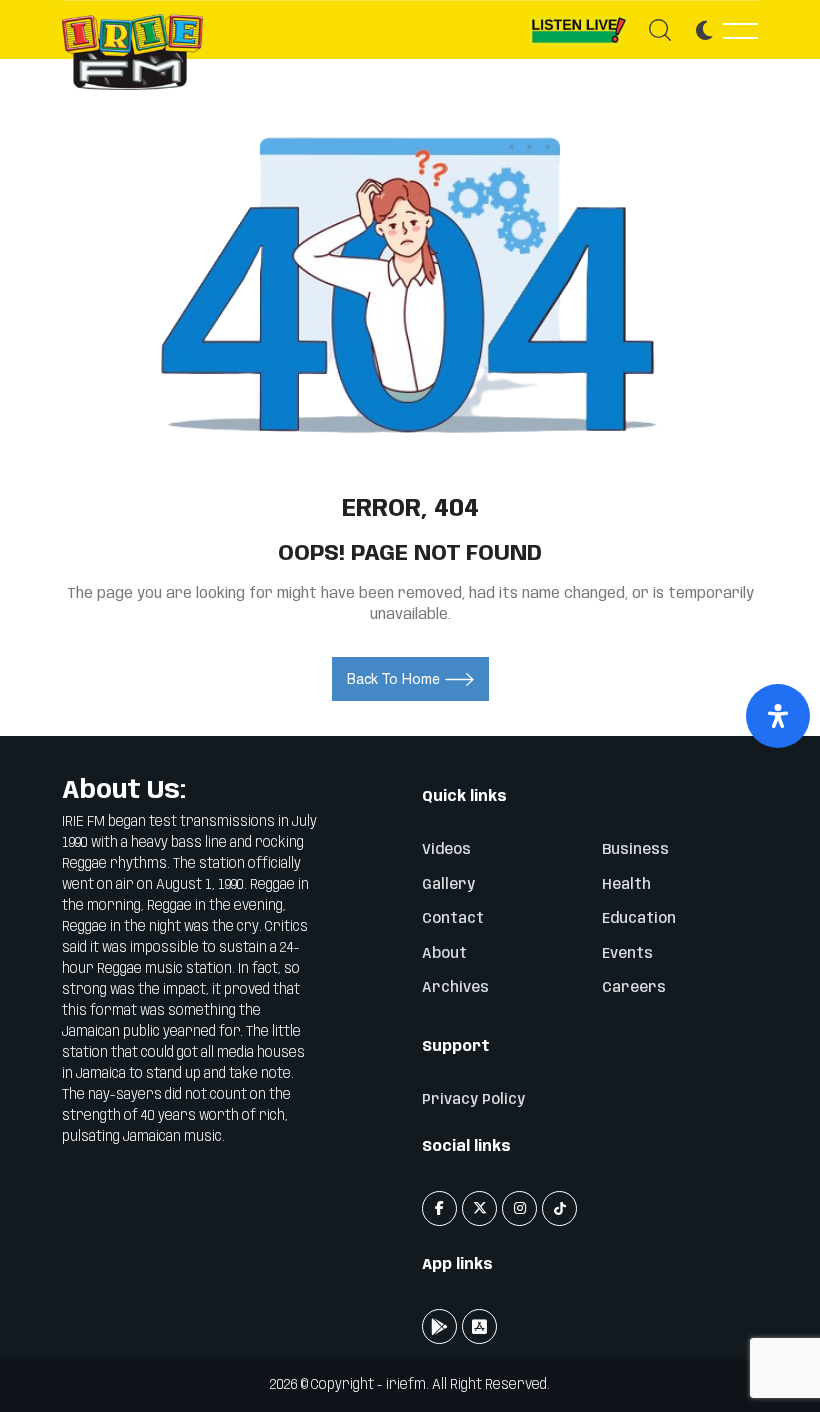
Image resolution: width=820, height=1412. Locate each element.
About (444, 954)
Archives (455, 988)
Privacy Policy (473, 1100)
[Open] (778, 716)
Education (639, 919)
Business (635, 850)
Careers (634, 988)
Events (627, 954)
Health (626, 885)
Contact (453, 919)
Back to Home (393, 679)
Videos (446, 850)
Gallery (448, 885)
